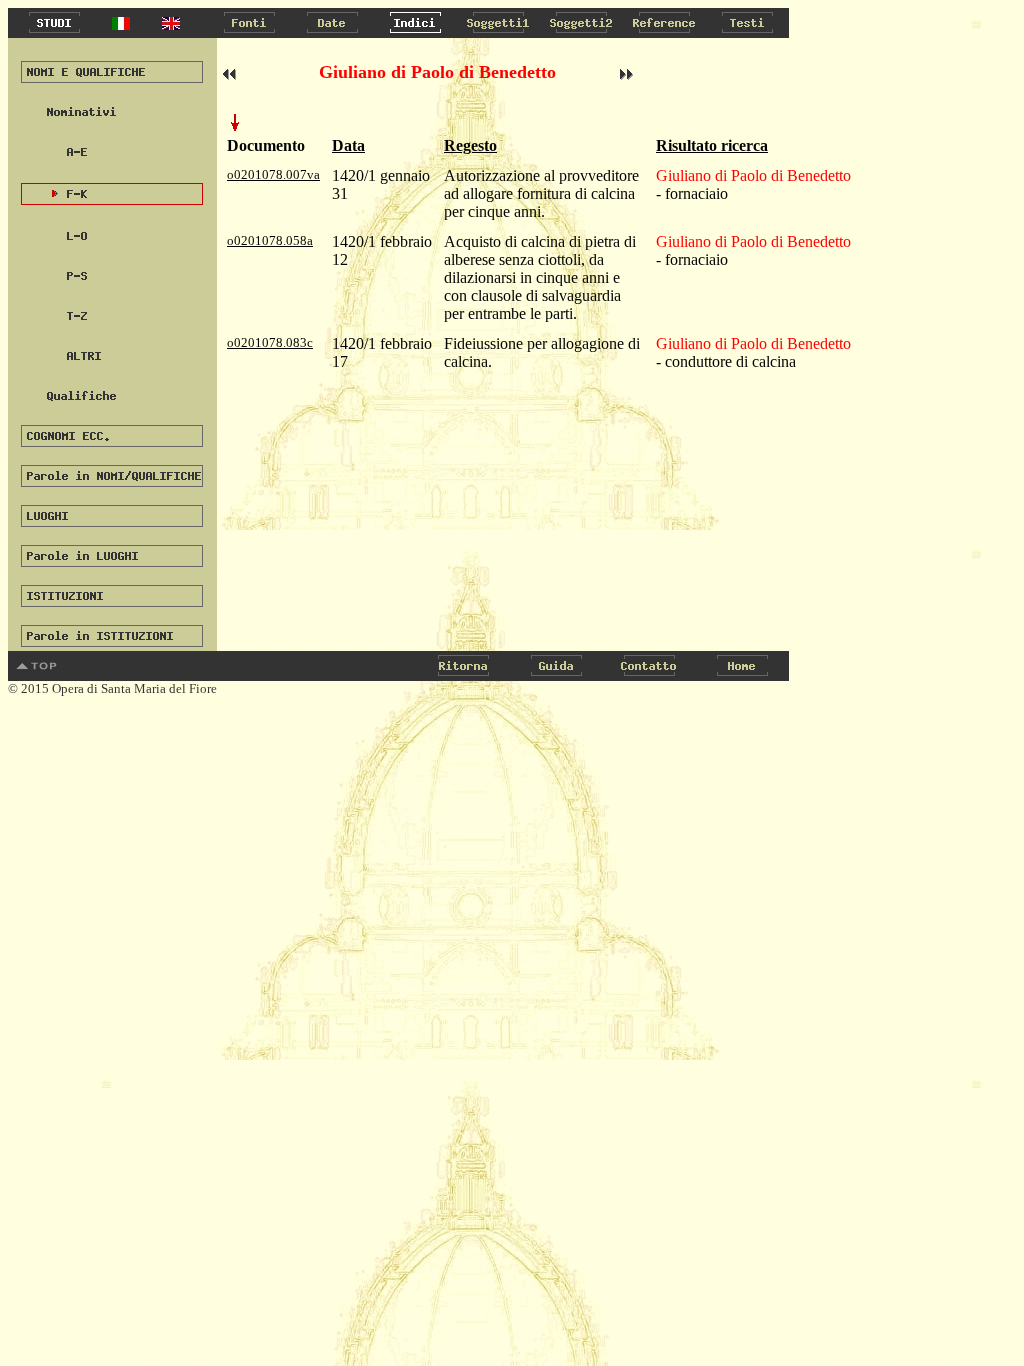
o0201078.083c (270, 342)
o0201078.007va (273, 174)
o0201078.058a (270, 240)
